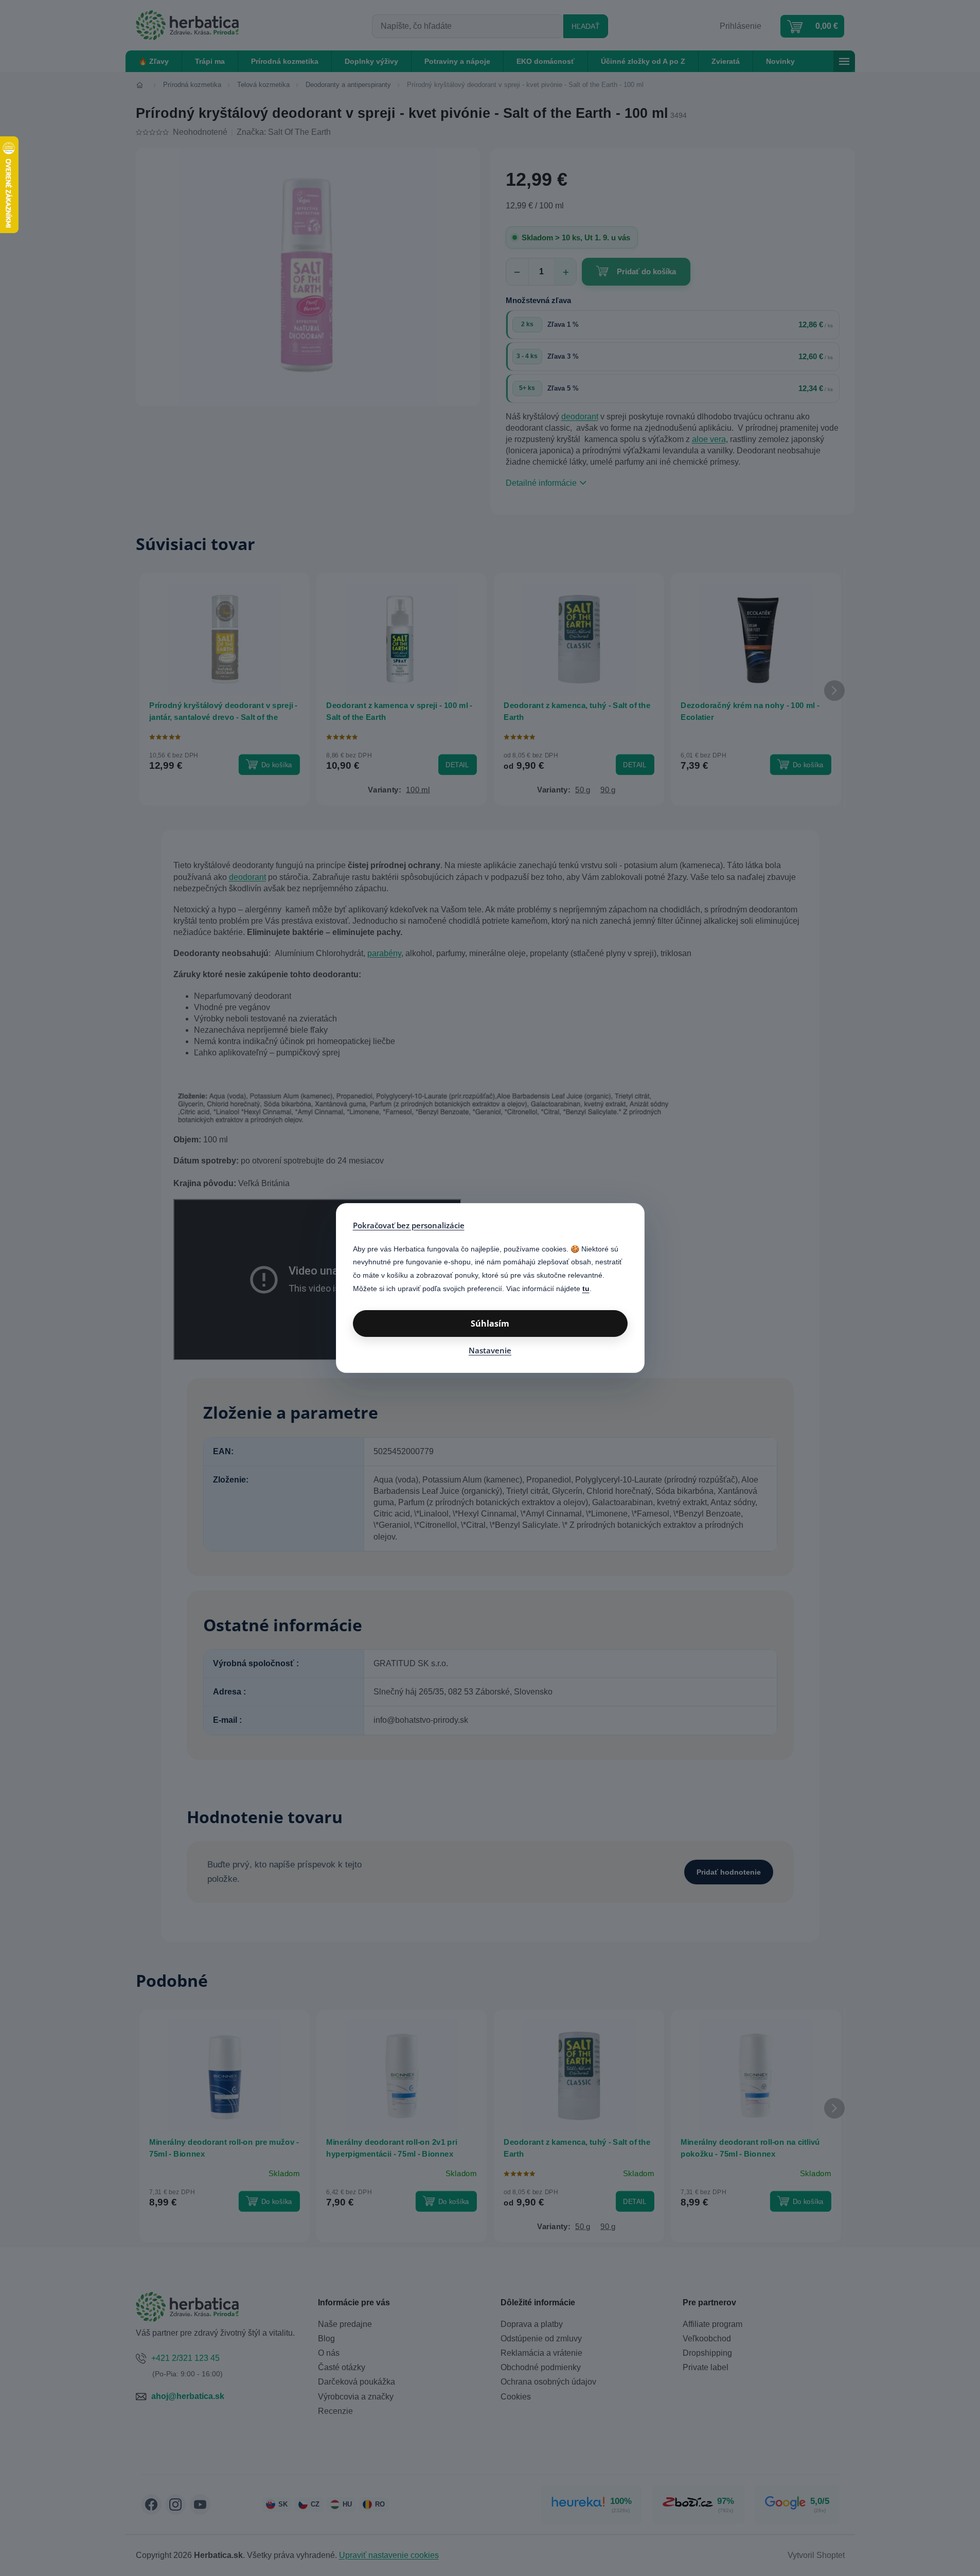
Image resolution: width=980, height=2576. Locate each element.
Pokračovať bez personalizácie (409, 1225)
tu (586, 1289)
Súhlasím (490, 1324)
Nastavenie (490, 1350)
